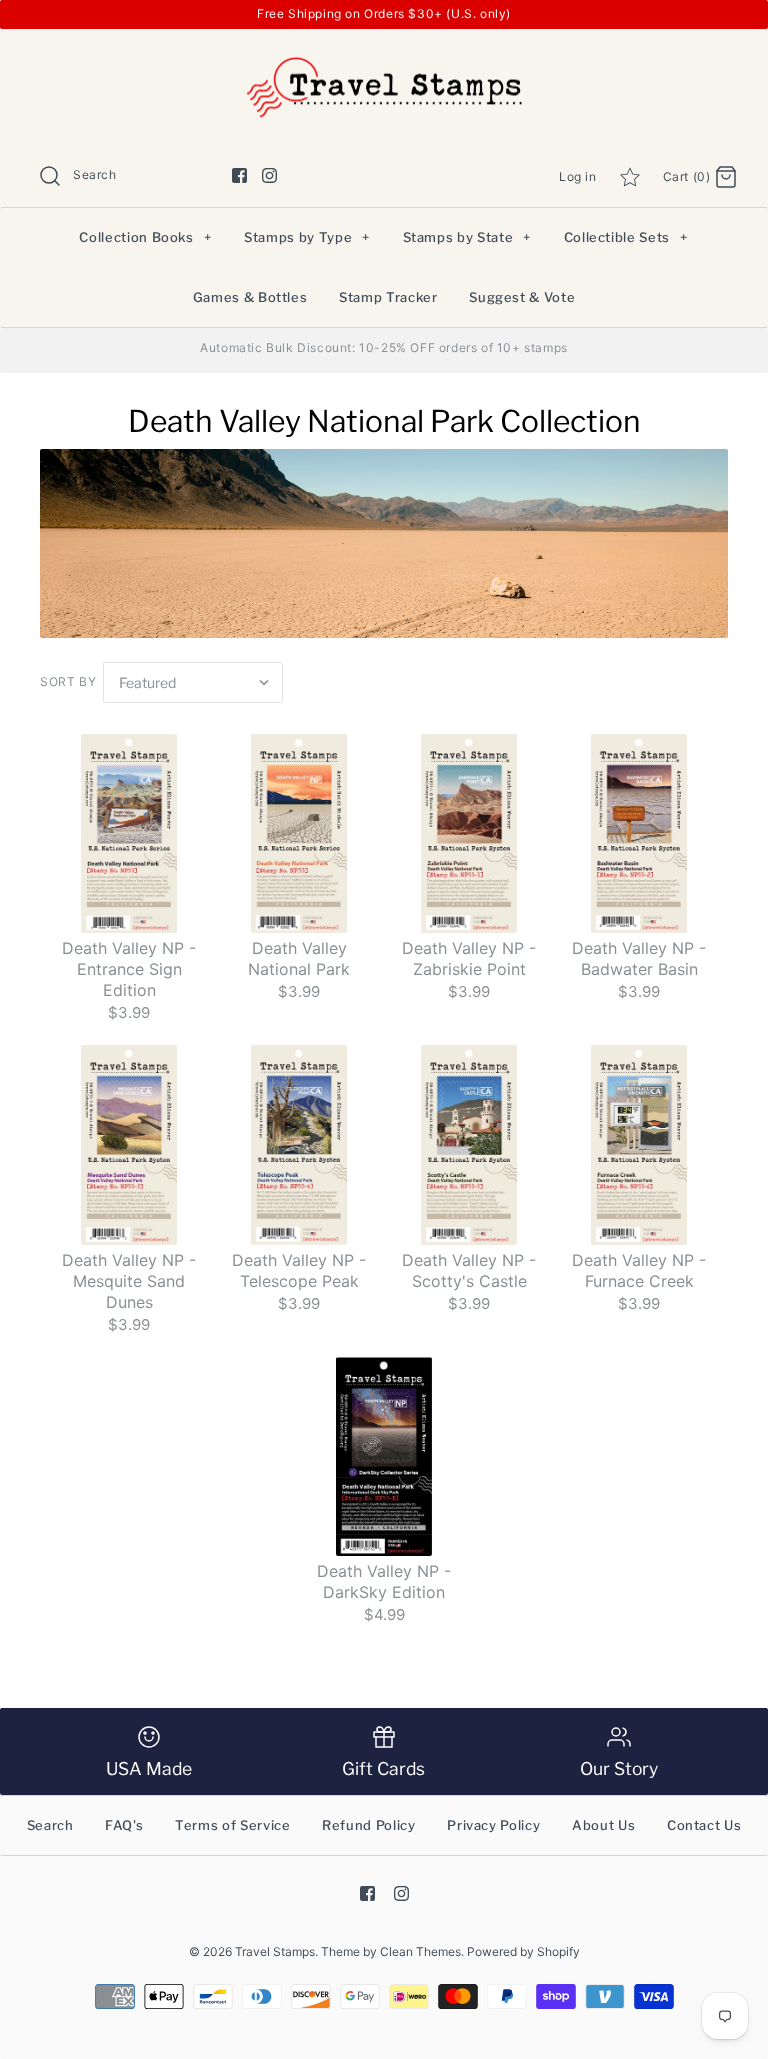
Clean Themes (420, 1951)
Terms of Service (232, 1825)
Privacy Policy (493, 1825)
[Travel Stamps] (384, 60)
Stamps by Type (307, 237)
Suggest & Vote (522, 297)
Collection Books (145, 237)
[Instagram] (269, 175)
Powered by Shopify (523, 1951)
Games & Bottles (250, 297)
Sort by (68, 681)
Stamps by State (467, 237)
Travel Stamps (275, 1951)
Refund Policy (368, 1825)
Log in (578, 176)
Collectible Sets (626, 237)
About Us (603, 1825)
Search (50, 1825)
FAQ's (124, 1825)
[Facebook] (239, 175)
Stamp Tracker (388, 297)
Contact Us (704, 1825)
